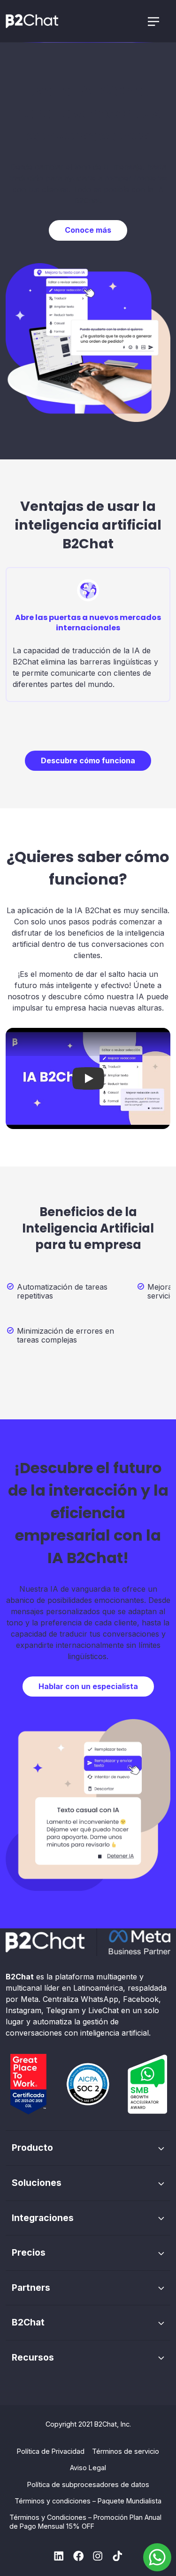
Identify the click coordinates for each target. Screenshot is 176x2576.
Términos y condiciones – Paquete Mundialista (88, 2501)
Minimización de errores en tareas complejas (65, 1336)
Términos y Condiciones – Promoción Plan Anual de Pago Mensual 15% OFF (85, 2522)
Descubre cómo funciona (88, 760)
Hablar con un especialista (88, 1686)
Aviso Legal (88, 2468)
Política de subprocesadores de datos (88, 2484)
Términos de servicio (126, 2451)
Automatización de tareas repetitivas (62, 1292)
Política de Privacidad (51, 2451)
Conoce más (88, 230)
